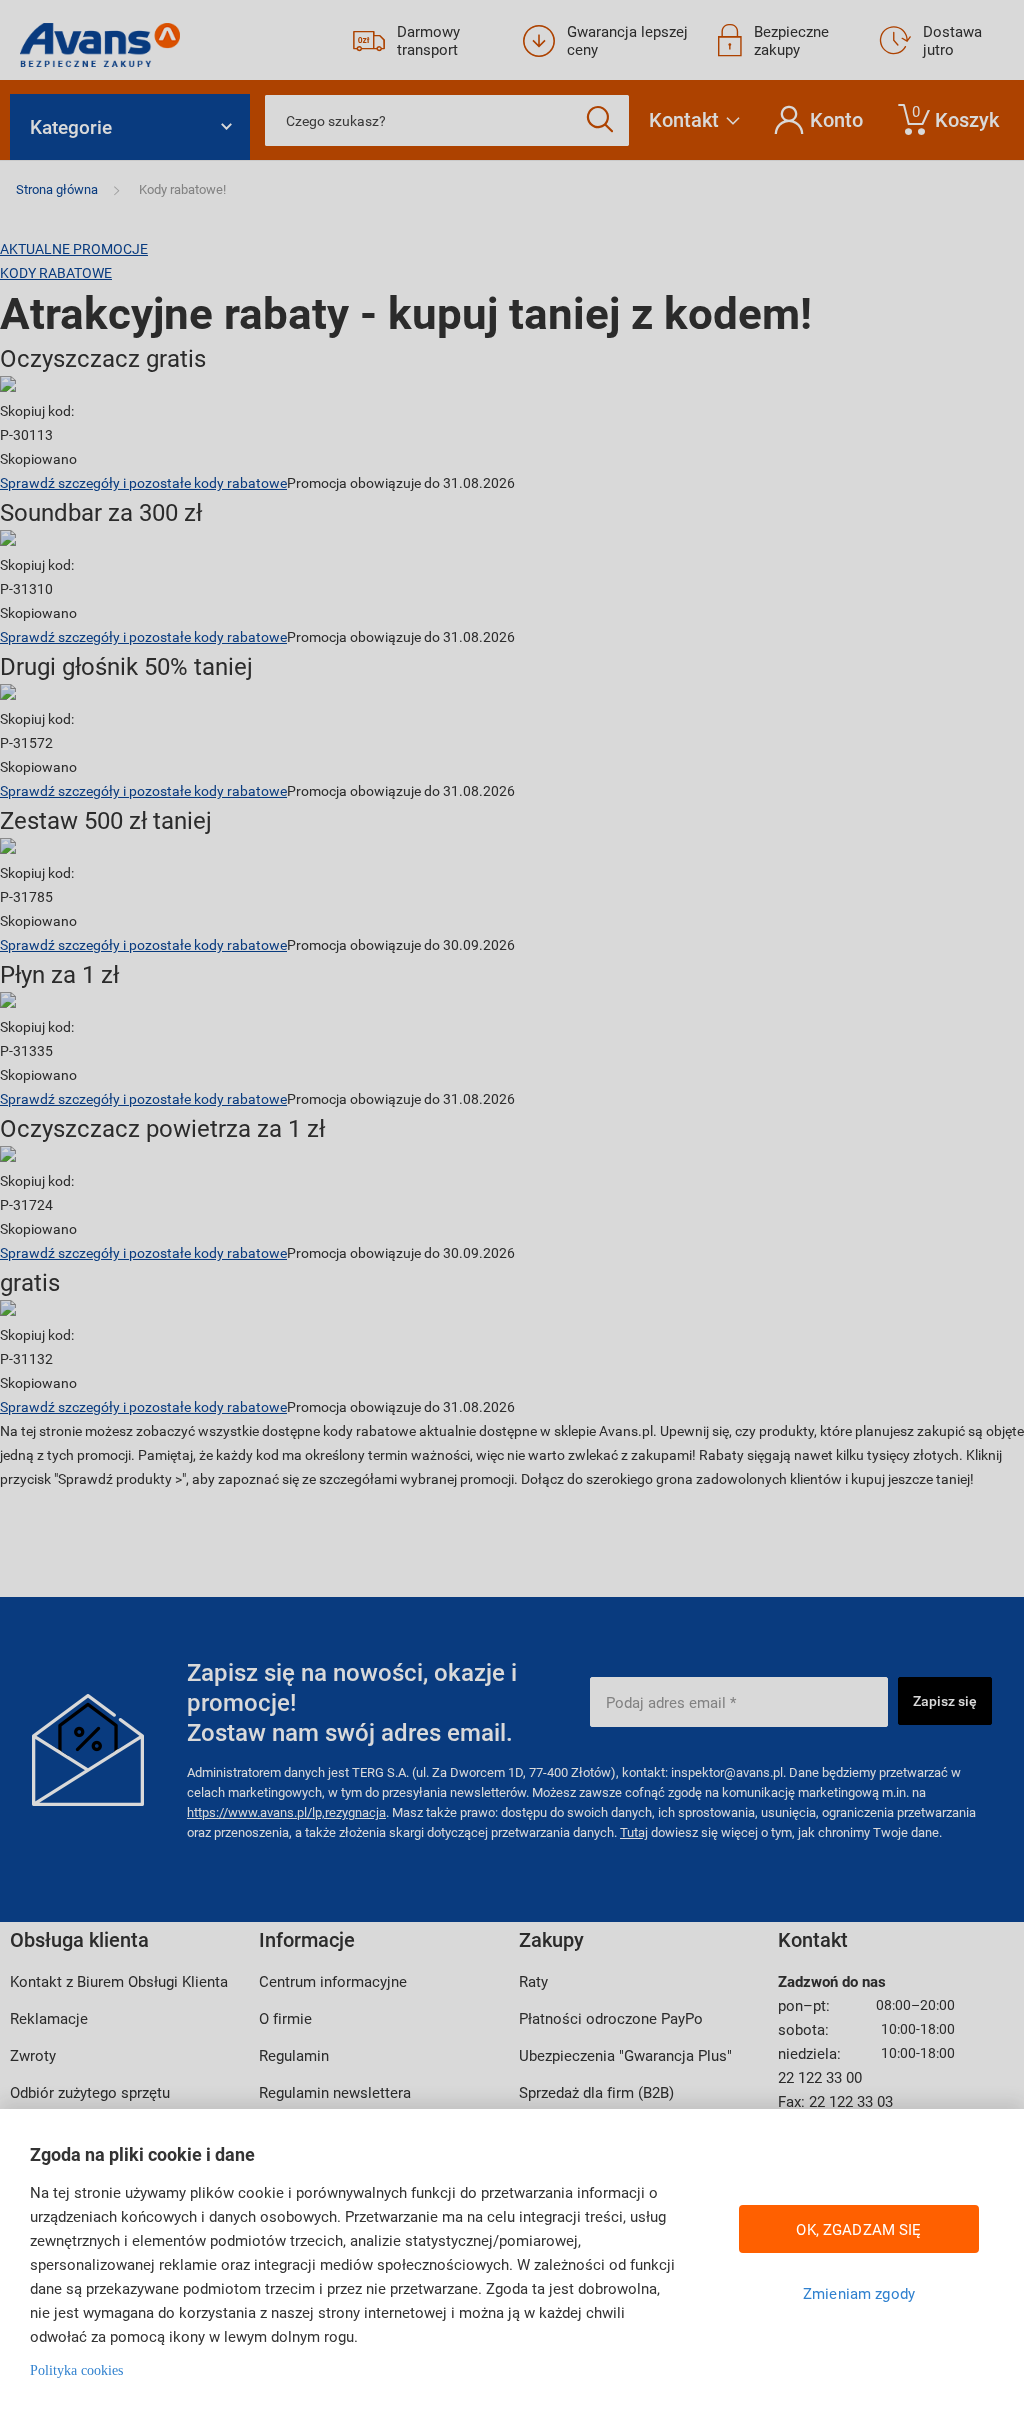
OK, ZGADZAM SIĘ (858, 2229)
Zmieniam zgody (859, 2293)
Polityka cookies (76, 2370)
